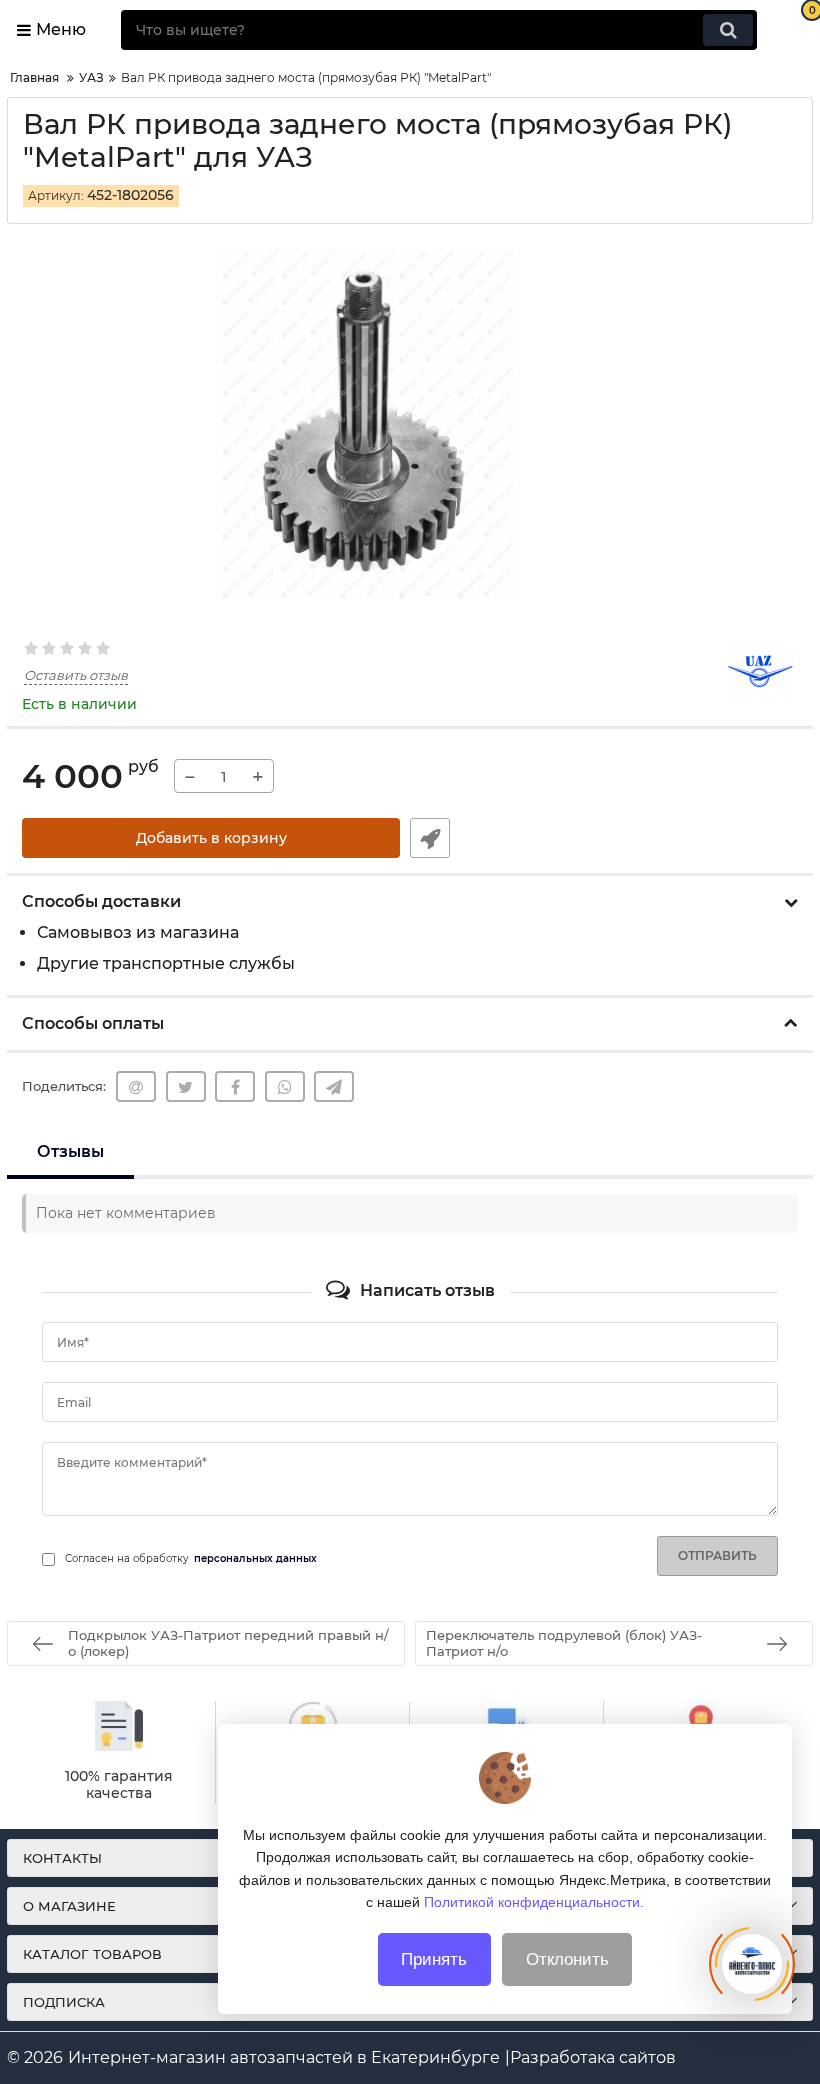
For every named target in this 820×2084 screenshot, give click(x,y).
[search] (728, 30)
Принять (434, 1959)
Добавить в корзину (211, 838)
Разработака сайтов (593, 2057)
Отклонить (567, 1959)
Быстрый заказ (430, 838)
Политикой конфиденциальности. (534, 1902)
